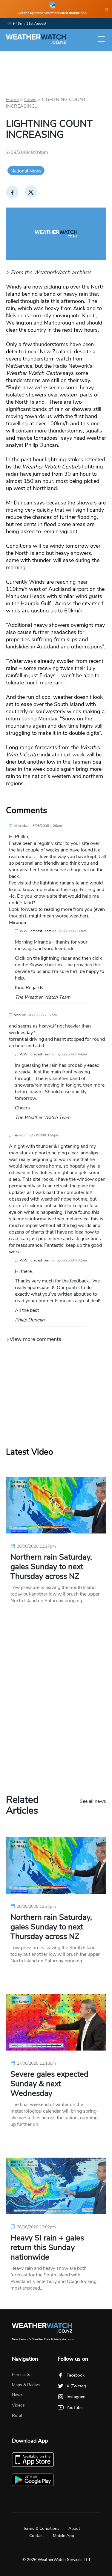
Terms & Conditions (41, 2528)
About (74, 2528)
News (30, 100)
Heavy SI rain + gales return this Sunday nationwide (47, 2248)
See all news (93, 1802)
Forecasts (21, 2375)
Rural (17, 2415)
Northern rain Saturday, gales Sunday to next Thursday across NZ (51, 1567)
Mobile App (63, 2536)
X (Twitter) (76, 2386)
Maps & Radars (26, 2385)
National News (26, 171)
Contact (37, 2536)
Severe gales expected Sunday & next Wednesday (49, 2084)
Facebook (76, 2375)
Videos (18, 2405)
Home (12, 100)
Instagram (76, 2397)
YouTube (75, 2408)
